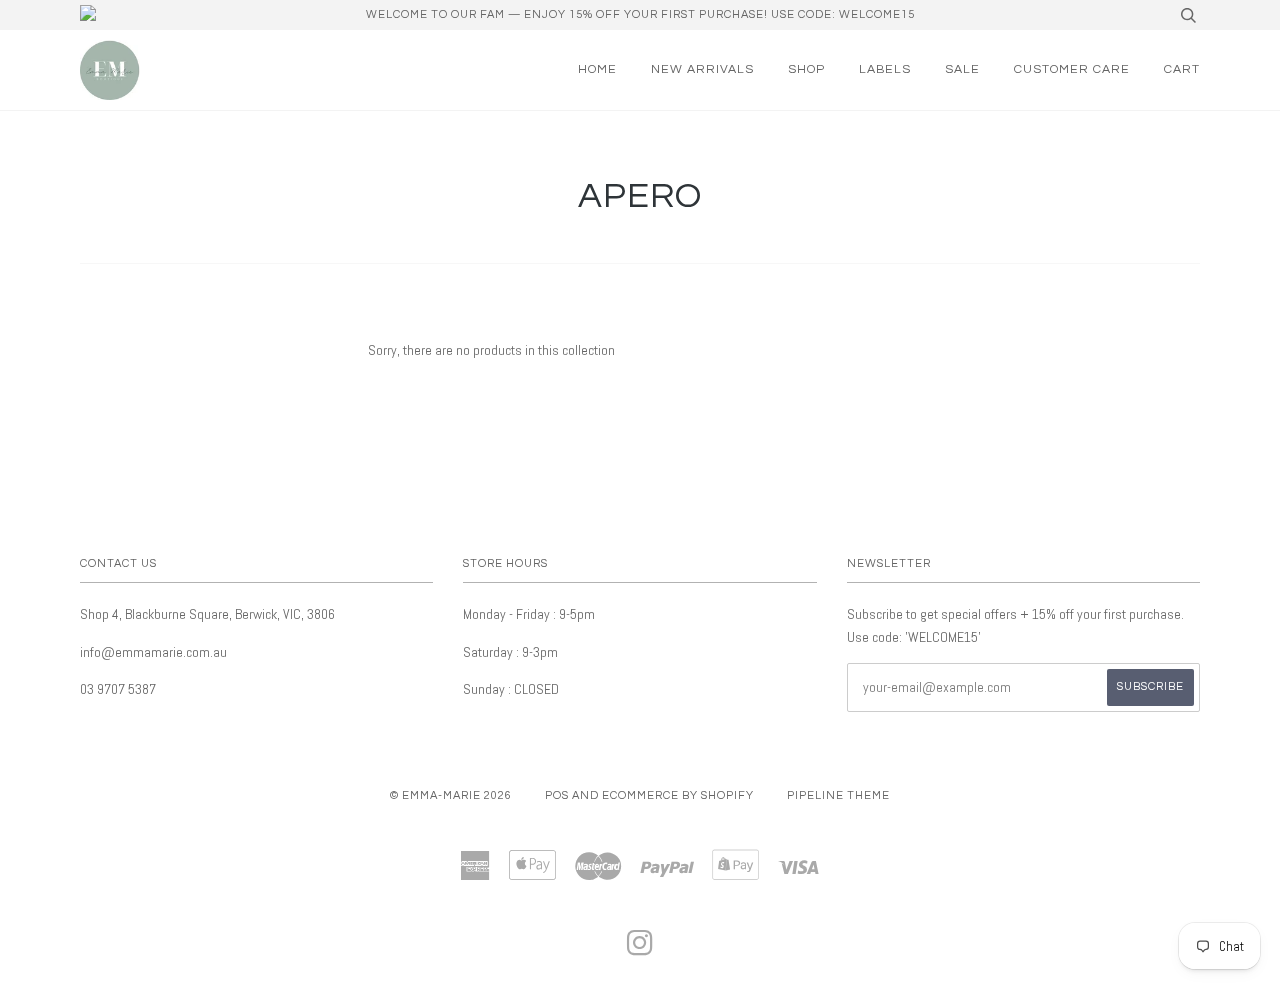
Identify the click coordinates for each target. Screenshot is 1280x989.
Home (597, 69)
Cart (1182, 69)
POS (557, 795)
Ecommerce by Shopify (678, 795)
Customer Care (1072, 69)
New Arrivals (702, 69)
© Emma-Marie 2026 (451, 795)
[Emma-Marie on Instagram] (640, 949)
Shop (806, 69)
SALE (962, 69)
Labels (885, 69)
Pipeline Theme (838, 795)
